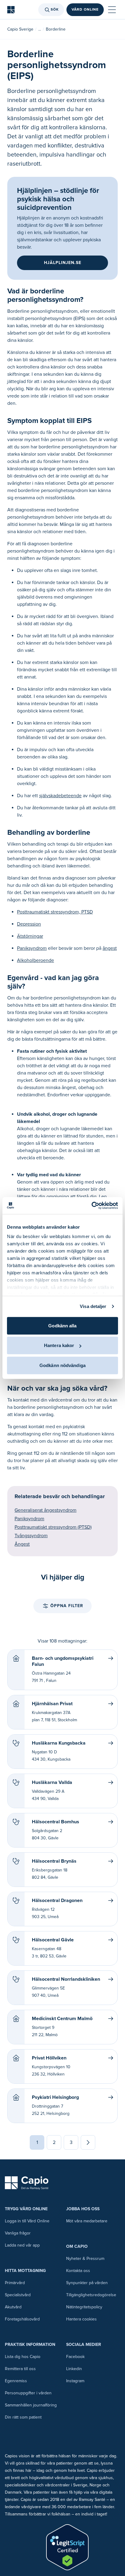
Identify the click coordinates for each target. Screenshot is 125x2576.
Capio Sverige (20, 29)
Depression (29, 924)
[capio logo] (27, 2183)
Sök (55, 10)
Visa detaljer (93, 1306)
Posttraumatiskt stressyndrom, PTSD (55, 912)
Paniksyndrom (32, 948)
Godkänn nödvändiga (62, 1365)
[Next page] (88, 2142)
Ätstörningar (30, 936)
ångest (110, 948)
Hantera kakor (59, 1345)
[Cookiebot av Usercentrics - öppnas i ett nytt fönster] (91, 1206)
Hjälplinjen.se (63, 263)
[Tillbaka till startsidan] (11, 10)
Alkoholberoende (35, 960)
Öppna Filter (67, 1606)
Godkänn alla (62, 1325)
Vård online (85, 10)
